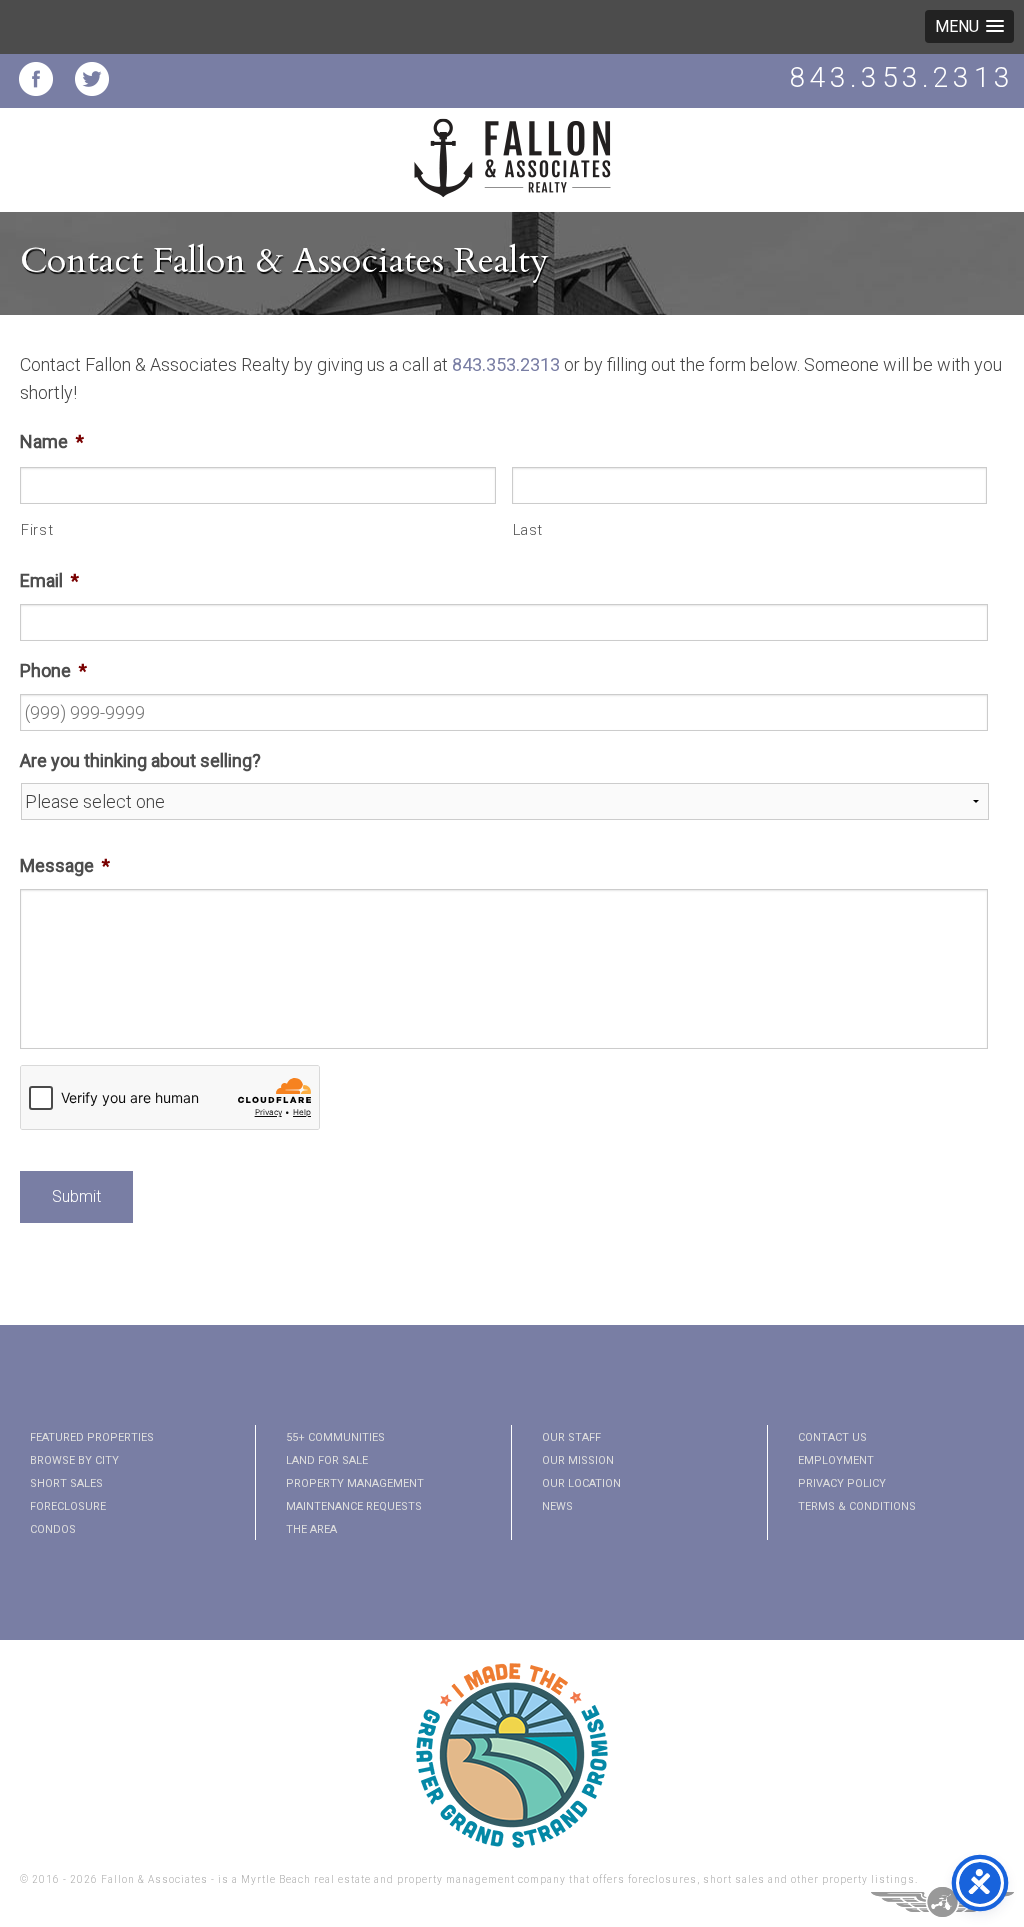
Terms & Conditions (857, 1506)
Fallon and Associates (512, 170)
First (37, 530)
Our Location (581, 1483)
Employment (836, 1460)
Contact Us (832, 1437)
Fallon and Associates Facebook (36, 79)
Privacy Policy (842, 1483)
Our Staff (571, 1437)
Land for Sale (327, 1460)
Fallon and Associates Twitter (92, 79)
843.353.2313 (902, 77)
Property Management (355, 1483)
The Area (311, 1529)
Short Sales (66, 1483)
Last (528, 530)
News (557, 1506)
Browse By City (74, 1460)
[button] (969, 26)
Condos (53, 1529)
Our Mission (578, 1460)
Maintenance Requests (354, 1506)
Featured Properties (92, 1437)
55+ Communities (335, 1437)
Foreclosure (68, 1506)
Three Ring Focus (942, 1902)
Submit (76, 1196)
